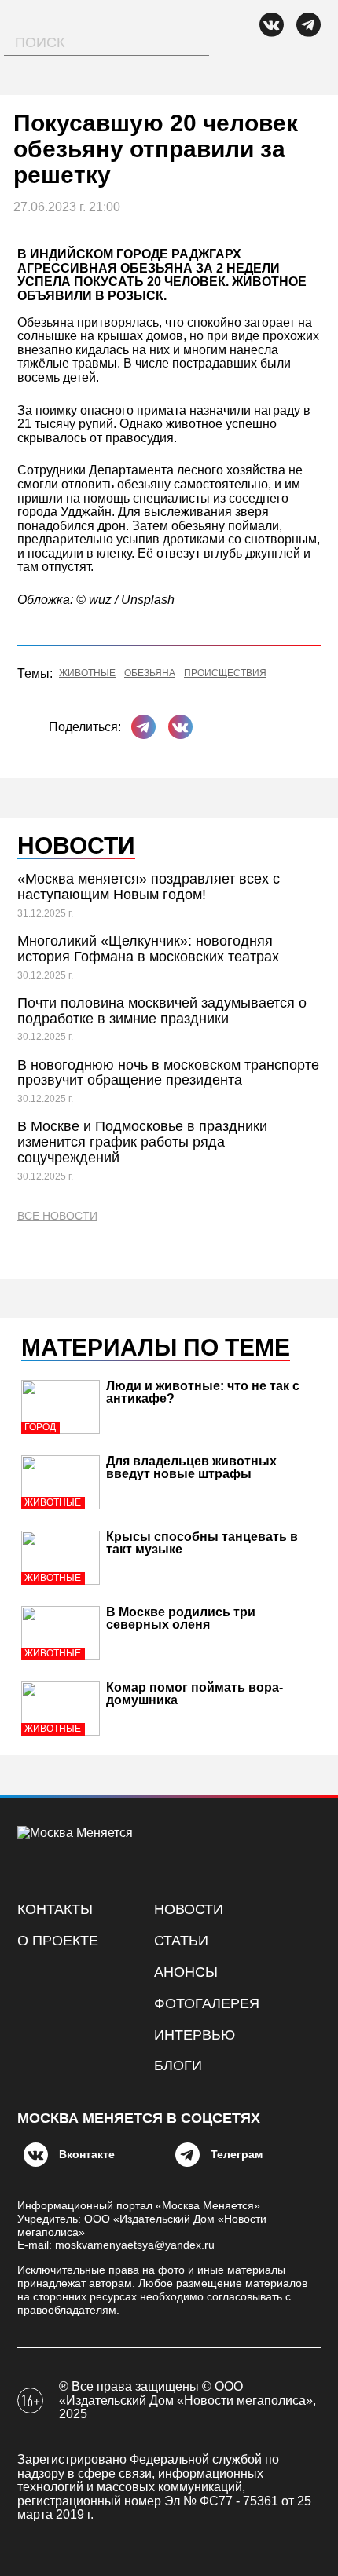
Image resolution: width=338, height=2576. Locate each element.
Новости (189, 1909)
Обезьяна (150, 673)
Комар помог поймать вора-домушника (195, 1694)
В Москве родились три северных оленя (181, 1618)
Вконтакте (87, 2154)
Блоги (178, 2066)
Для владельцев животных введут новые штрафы (191, 1467)
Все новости (57, 1216)
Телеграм (237, 2154)
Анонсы (186, 1972)
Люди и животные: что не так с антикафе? (203, 1392)
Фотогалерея (207, 2003)
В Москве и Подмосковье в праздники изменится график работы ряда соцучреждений (142, 1142)
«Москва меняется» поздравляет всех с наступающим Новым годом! (149, 887)
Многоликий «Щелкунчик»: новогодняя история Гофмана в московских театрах (148, 949)
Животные (87, 673)
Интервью (195, 2035)
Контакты (55, 1909)
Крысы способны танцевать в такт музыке (202, 1543)
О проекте (58, 1941)
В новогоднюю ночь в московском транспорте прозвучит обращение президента (168, 1073)
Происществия (225, 673)
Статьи (181, 1941)
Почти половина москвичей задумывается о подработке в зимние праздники (162, 1011)
